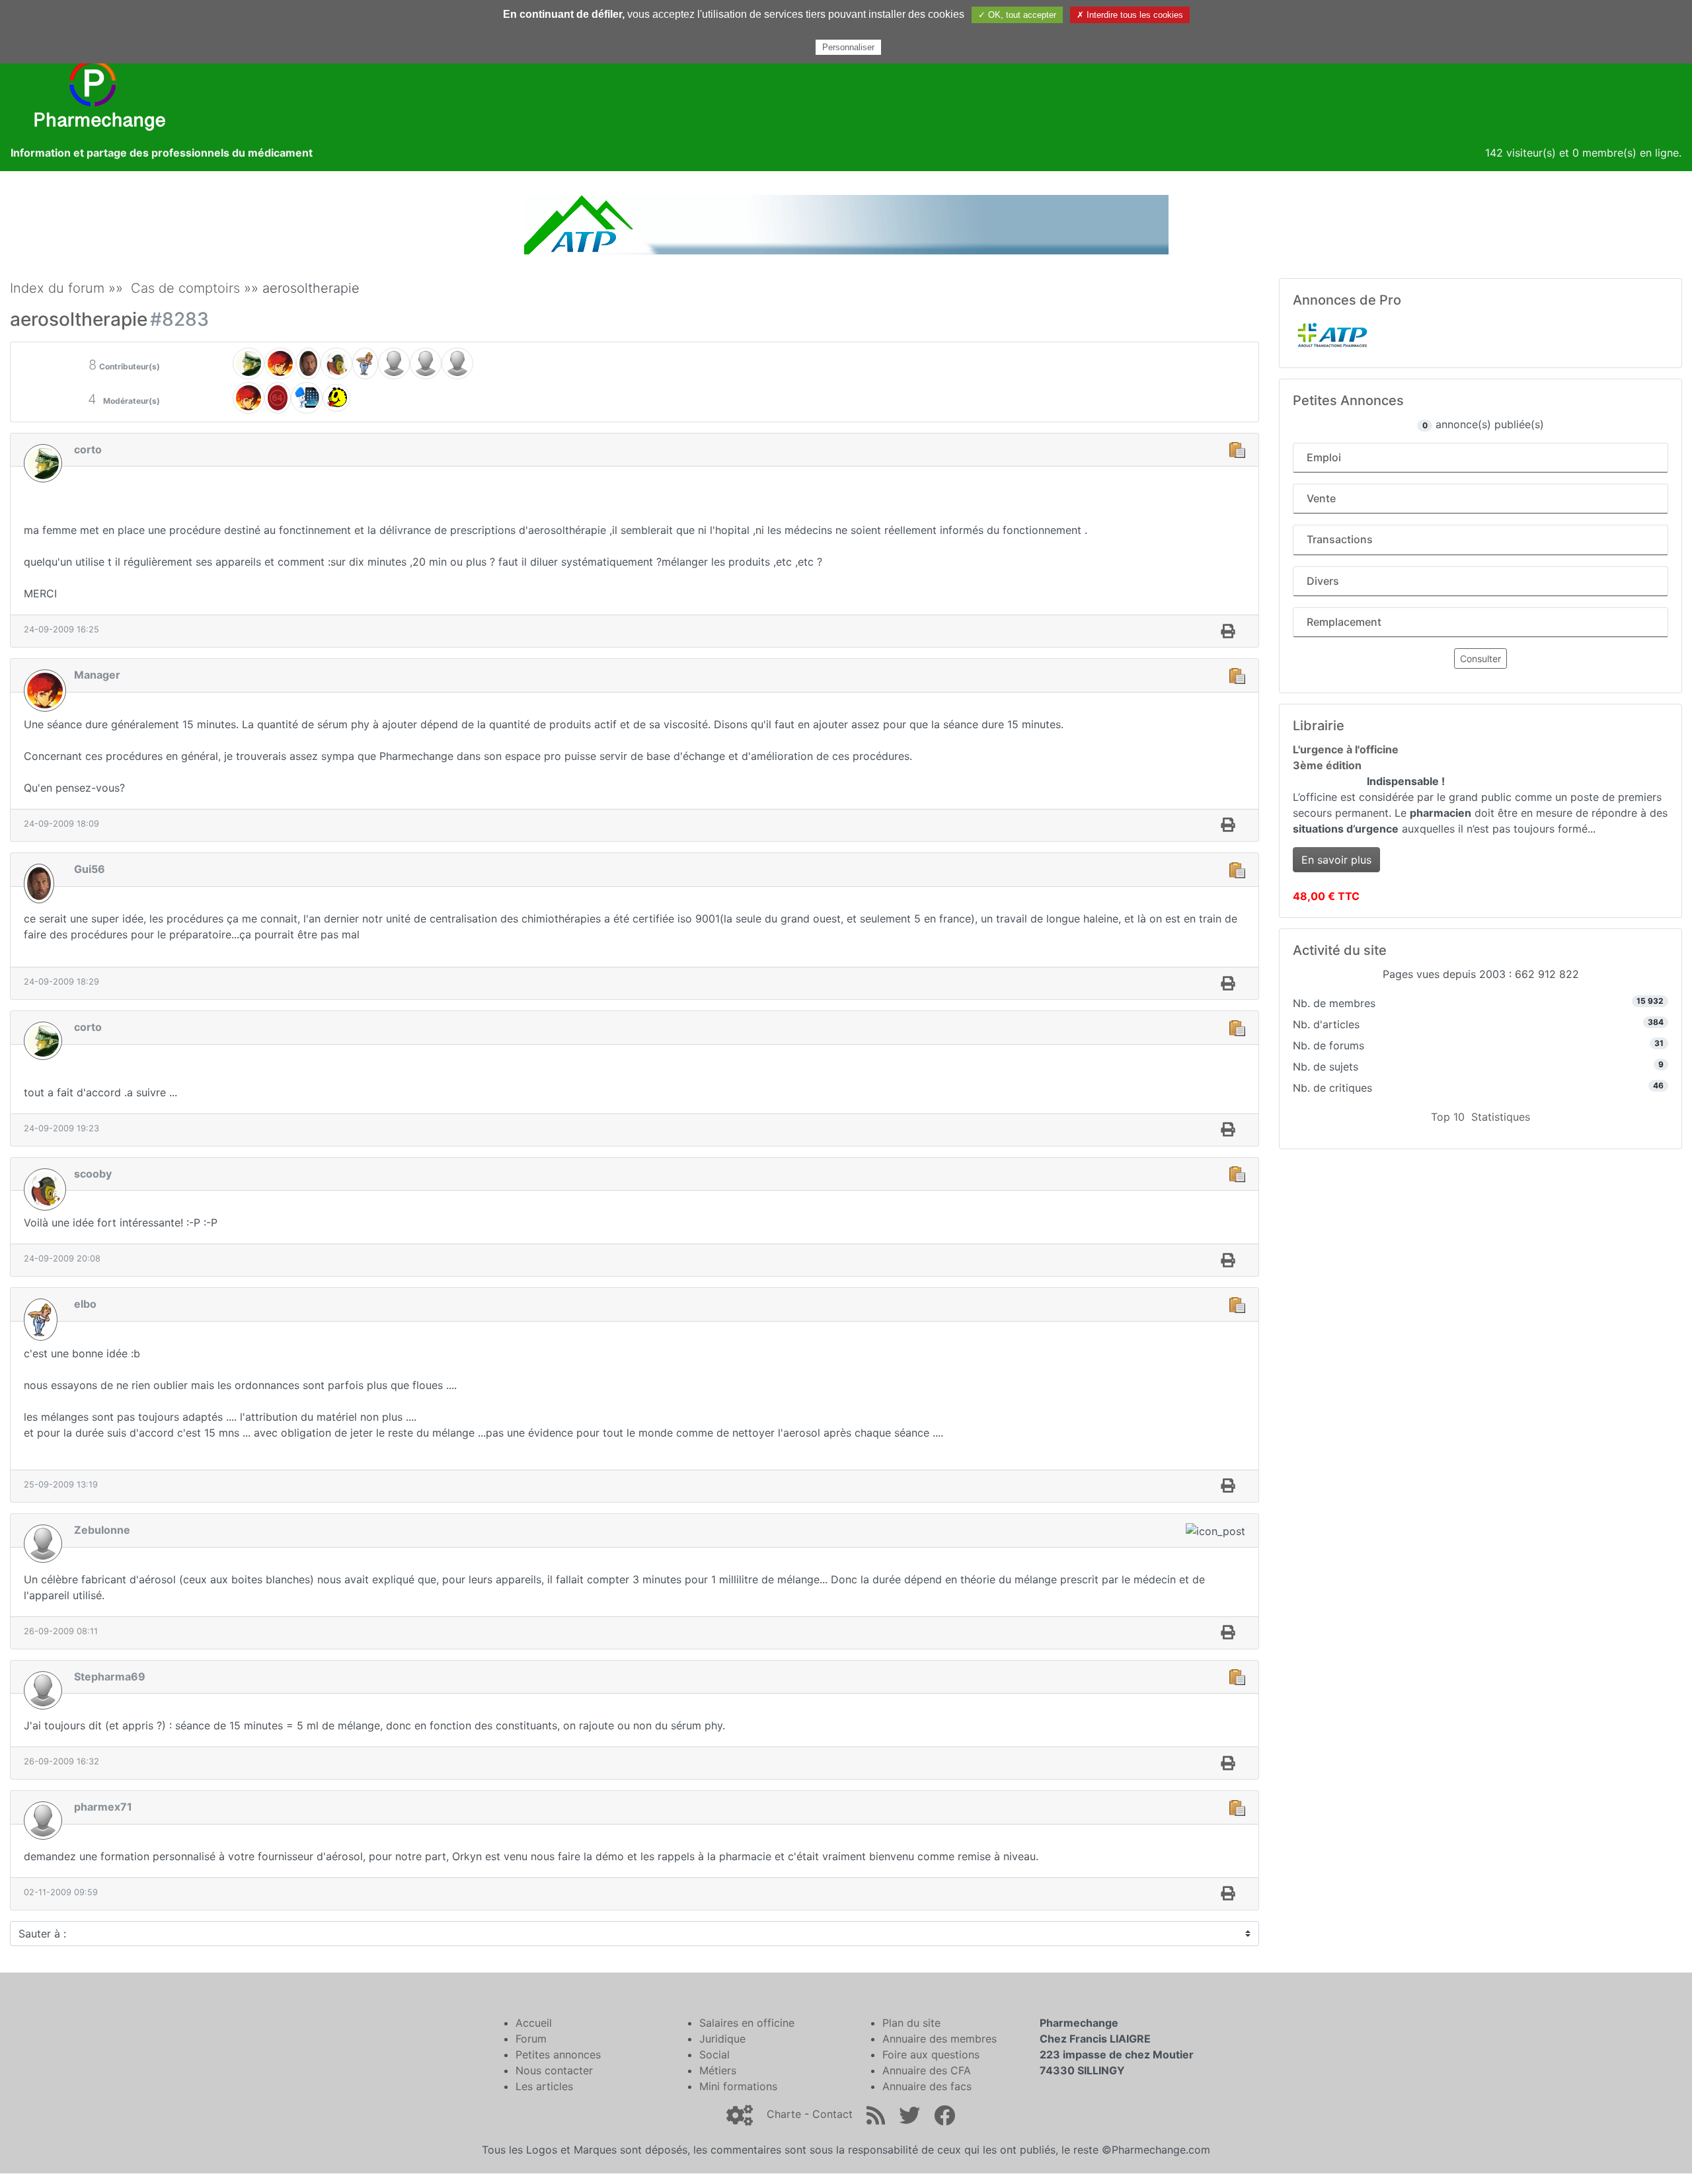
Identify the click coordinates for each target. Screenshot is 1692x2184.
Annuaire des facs (927, 2086)
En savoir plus (1336, 860)
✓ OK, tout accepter (1017, 15)
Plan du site (911, 2023)
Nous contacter (554, 2070)
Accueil (534, 2023)
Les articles (544, 2086)
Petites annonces (558, 2054)
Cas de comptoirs (185, 288)
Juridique (722, 2039)
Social (714, 2054)
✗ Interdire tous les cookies (1130, 15)
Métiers (718, 2070)
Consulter (1480, 659)
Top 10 (1448, 1117)
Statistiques (1501, 1117)
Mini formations (738, 2086)
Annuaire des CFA (927, 2070)
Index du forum (57, 288)
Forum (531, 2039)
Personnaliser (848, 47)
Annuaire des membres (940, 2039)
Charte (784, 2114)
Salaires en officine (747, 2023)
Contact (832, 2114)
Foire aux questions (931, 2054)
